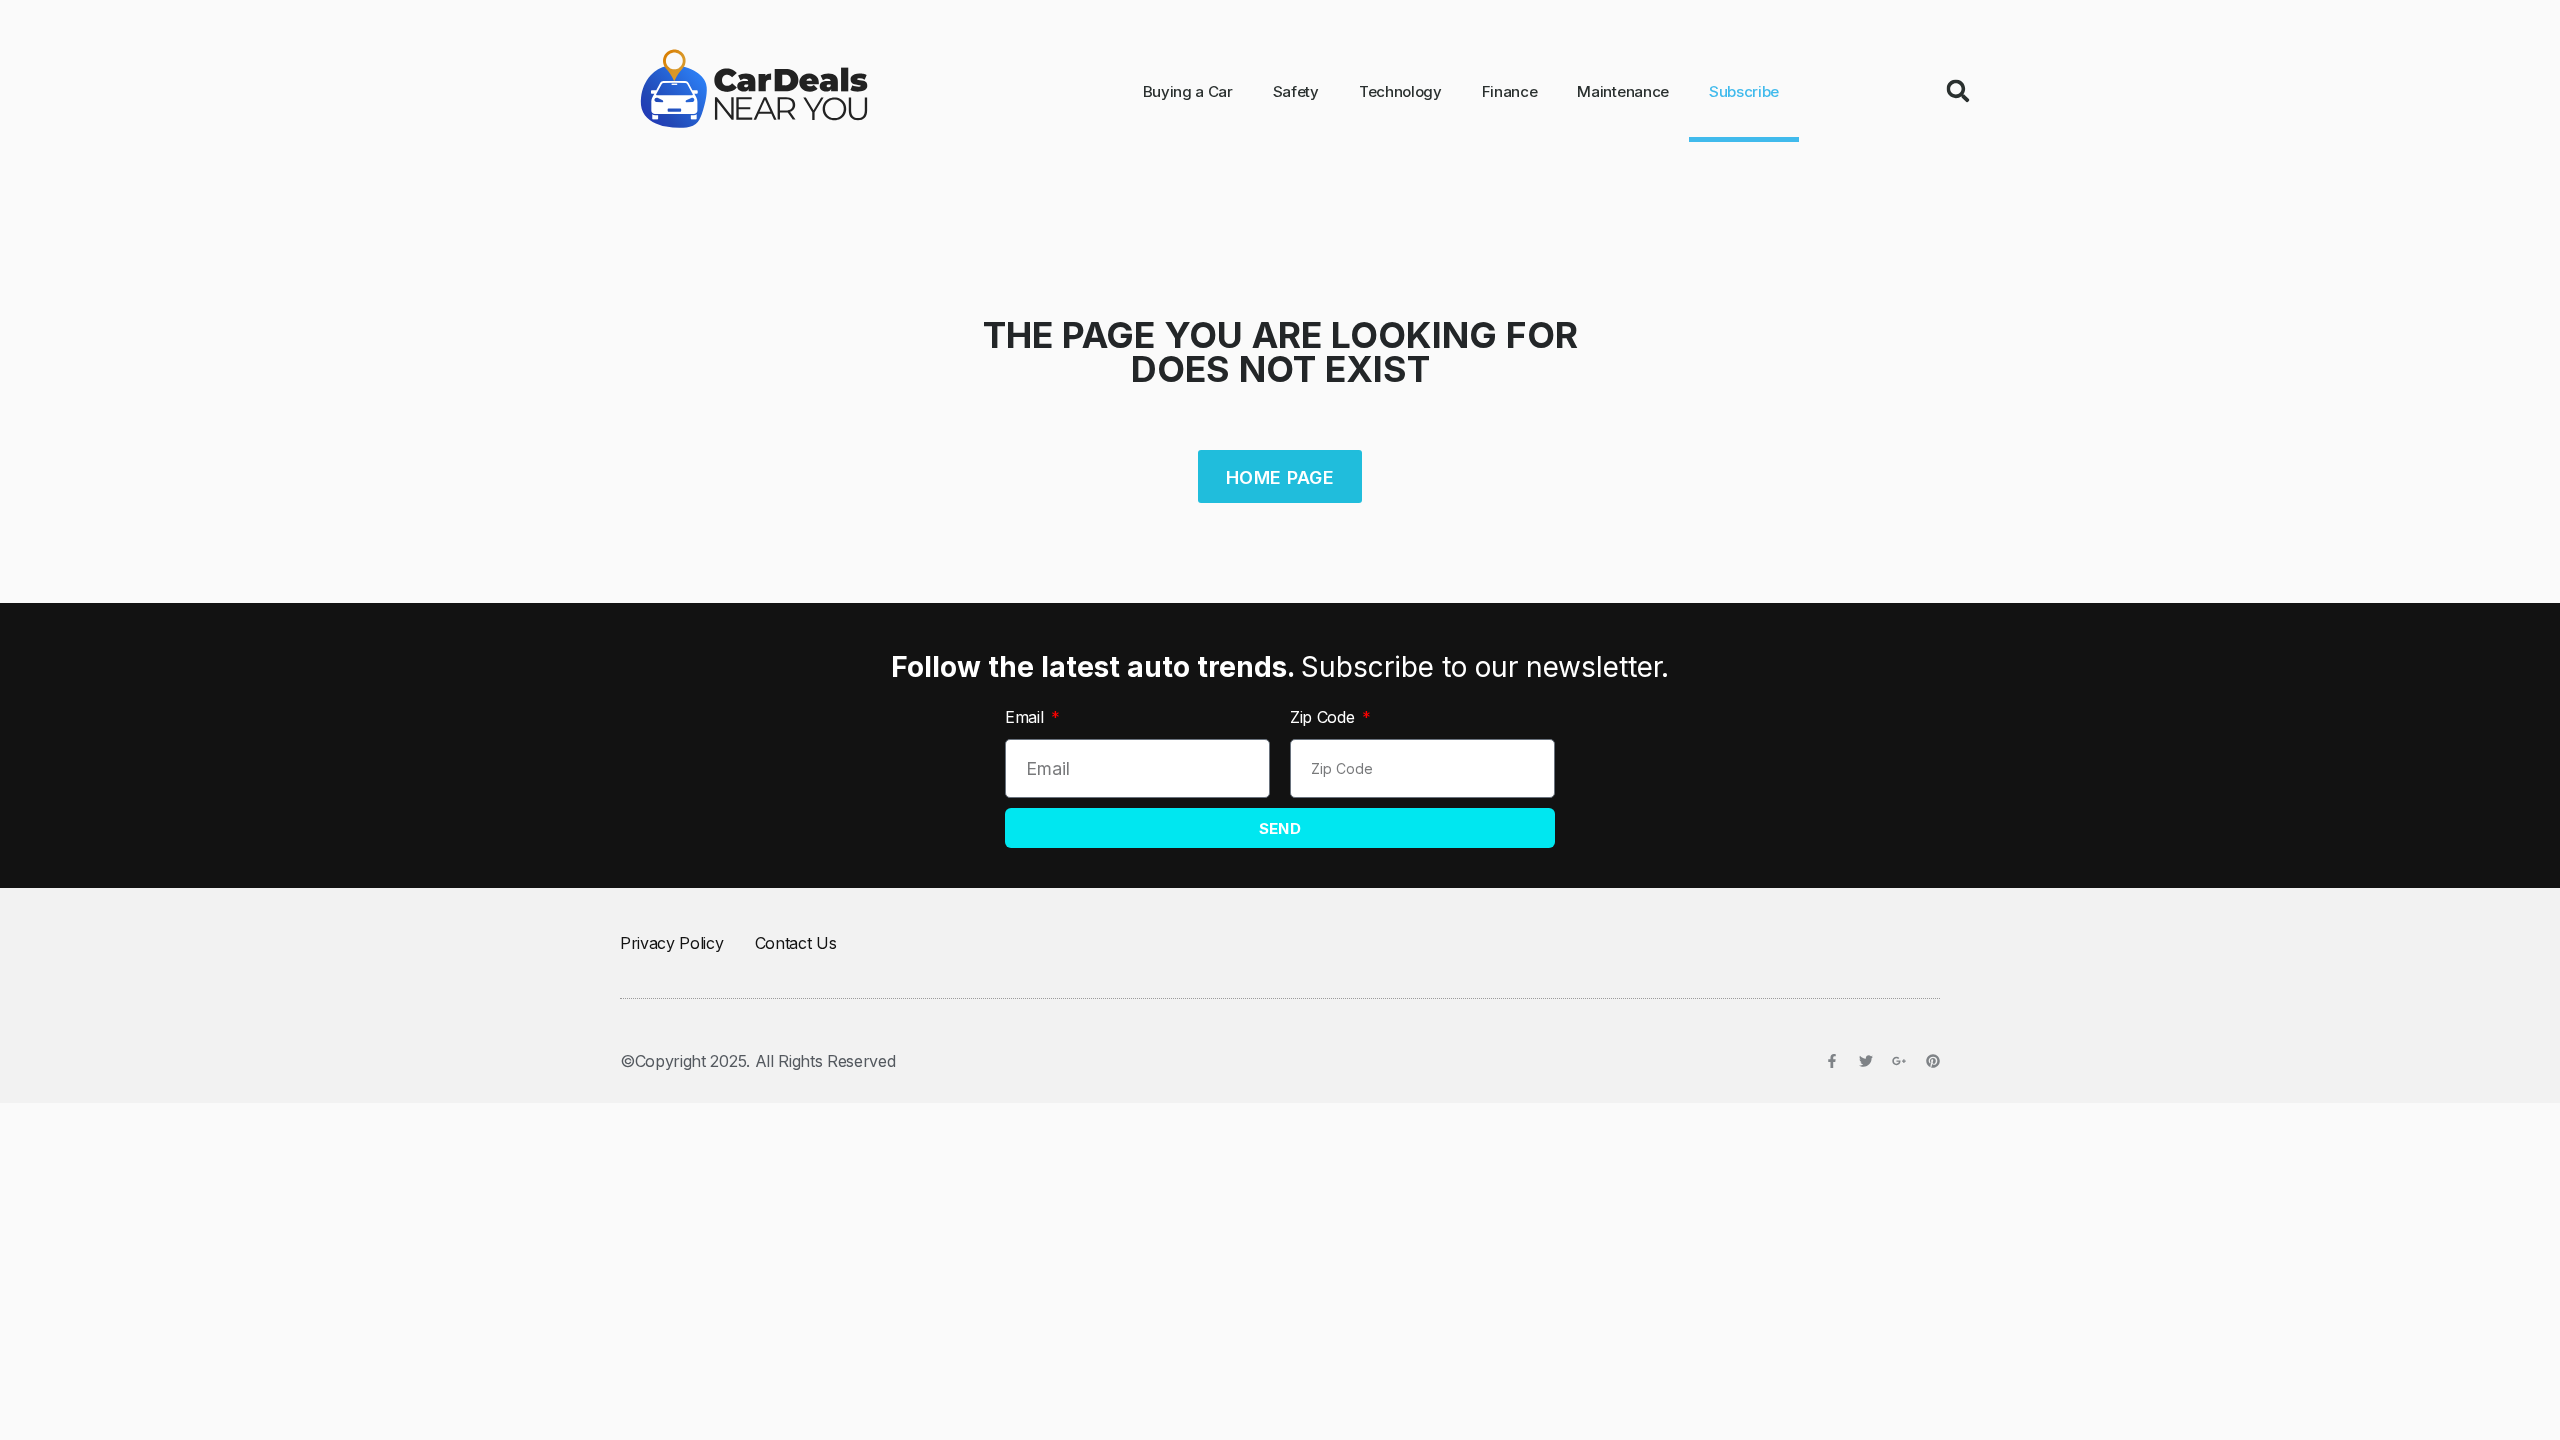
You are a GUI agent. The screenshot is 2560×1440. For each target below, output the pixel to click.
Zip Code (1324, 717)
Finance (1510, 91)
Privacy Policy (672, 943)
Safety (1296, 91)
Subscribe (1744, 91)
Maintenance (1622, 91)
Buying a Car (1188, 91)
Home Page (1280, 477)
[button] (1958, 91)
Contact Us (796, 943)
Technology (1400, 91)
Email (1026, 717)
